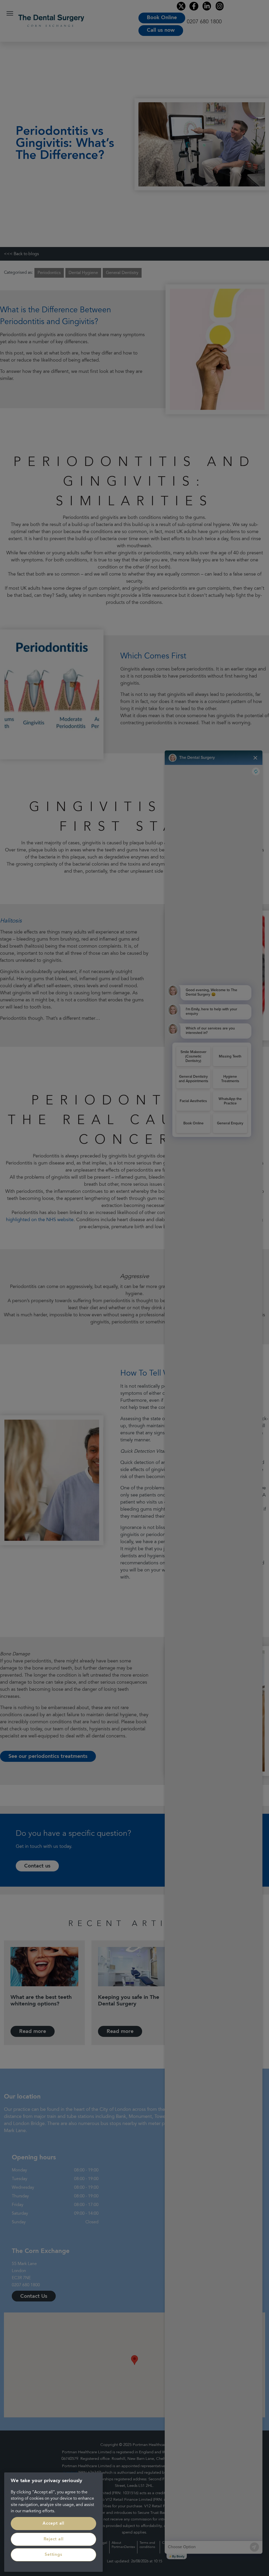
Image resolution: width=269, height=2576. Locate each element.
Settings (53, 2555)
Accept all (53, 2524)
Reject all (54, 2539)
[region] (53, 2522)
